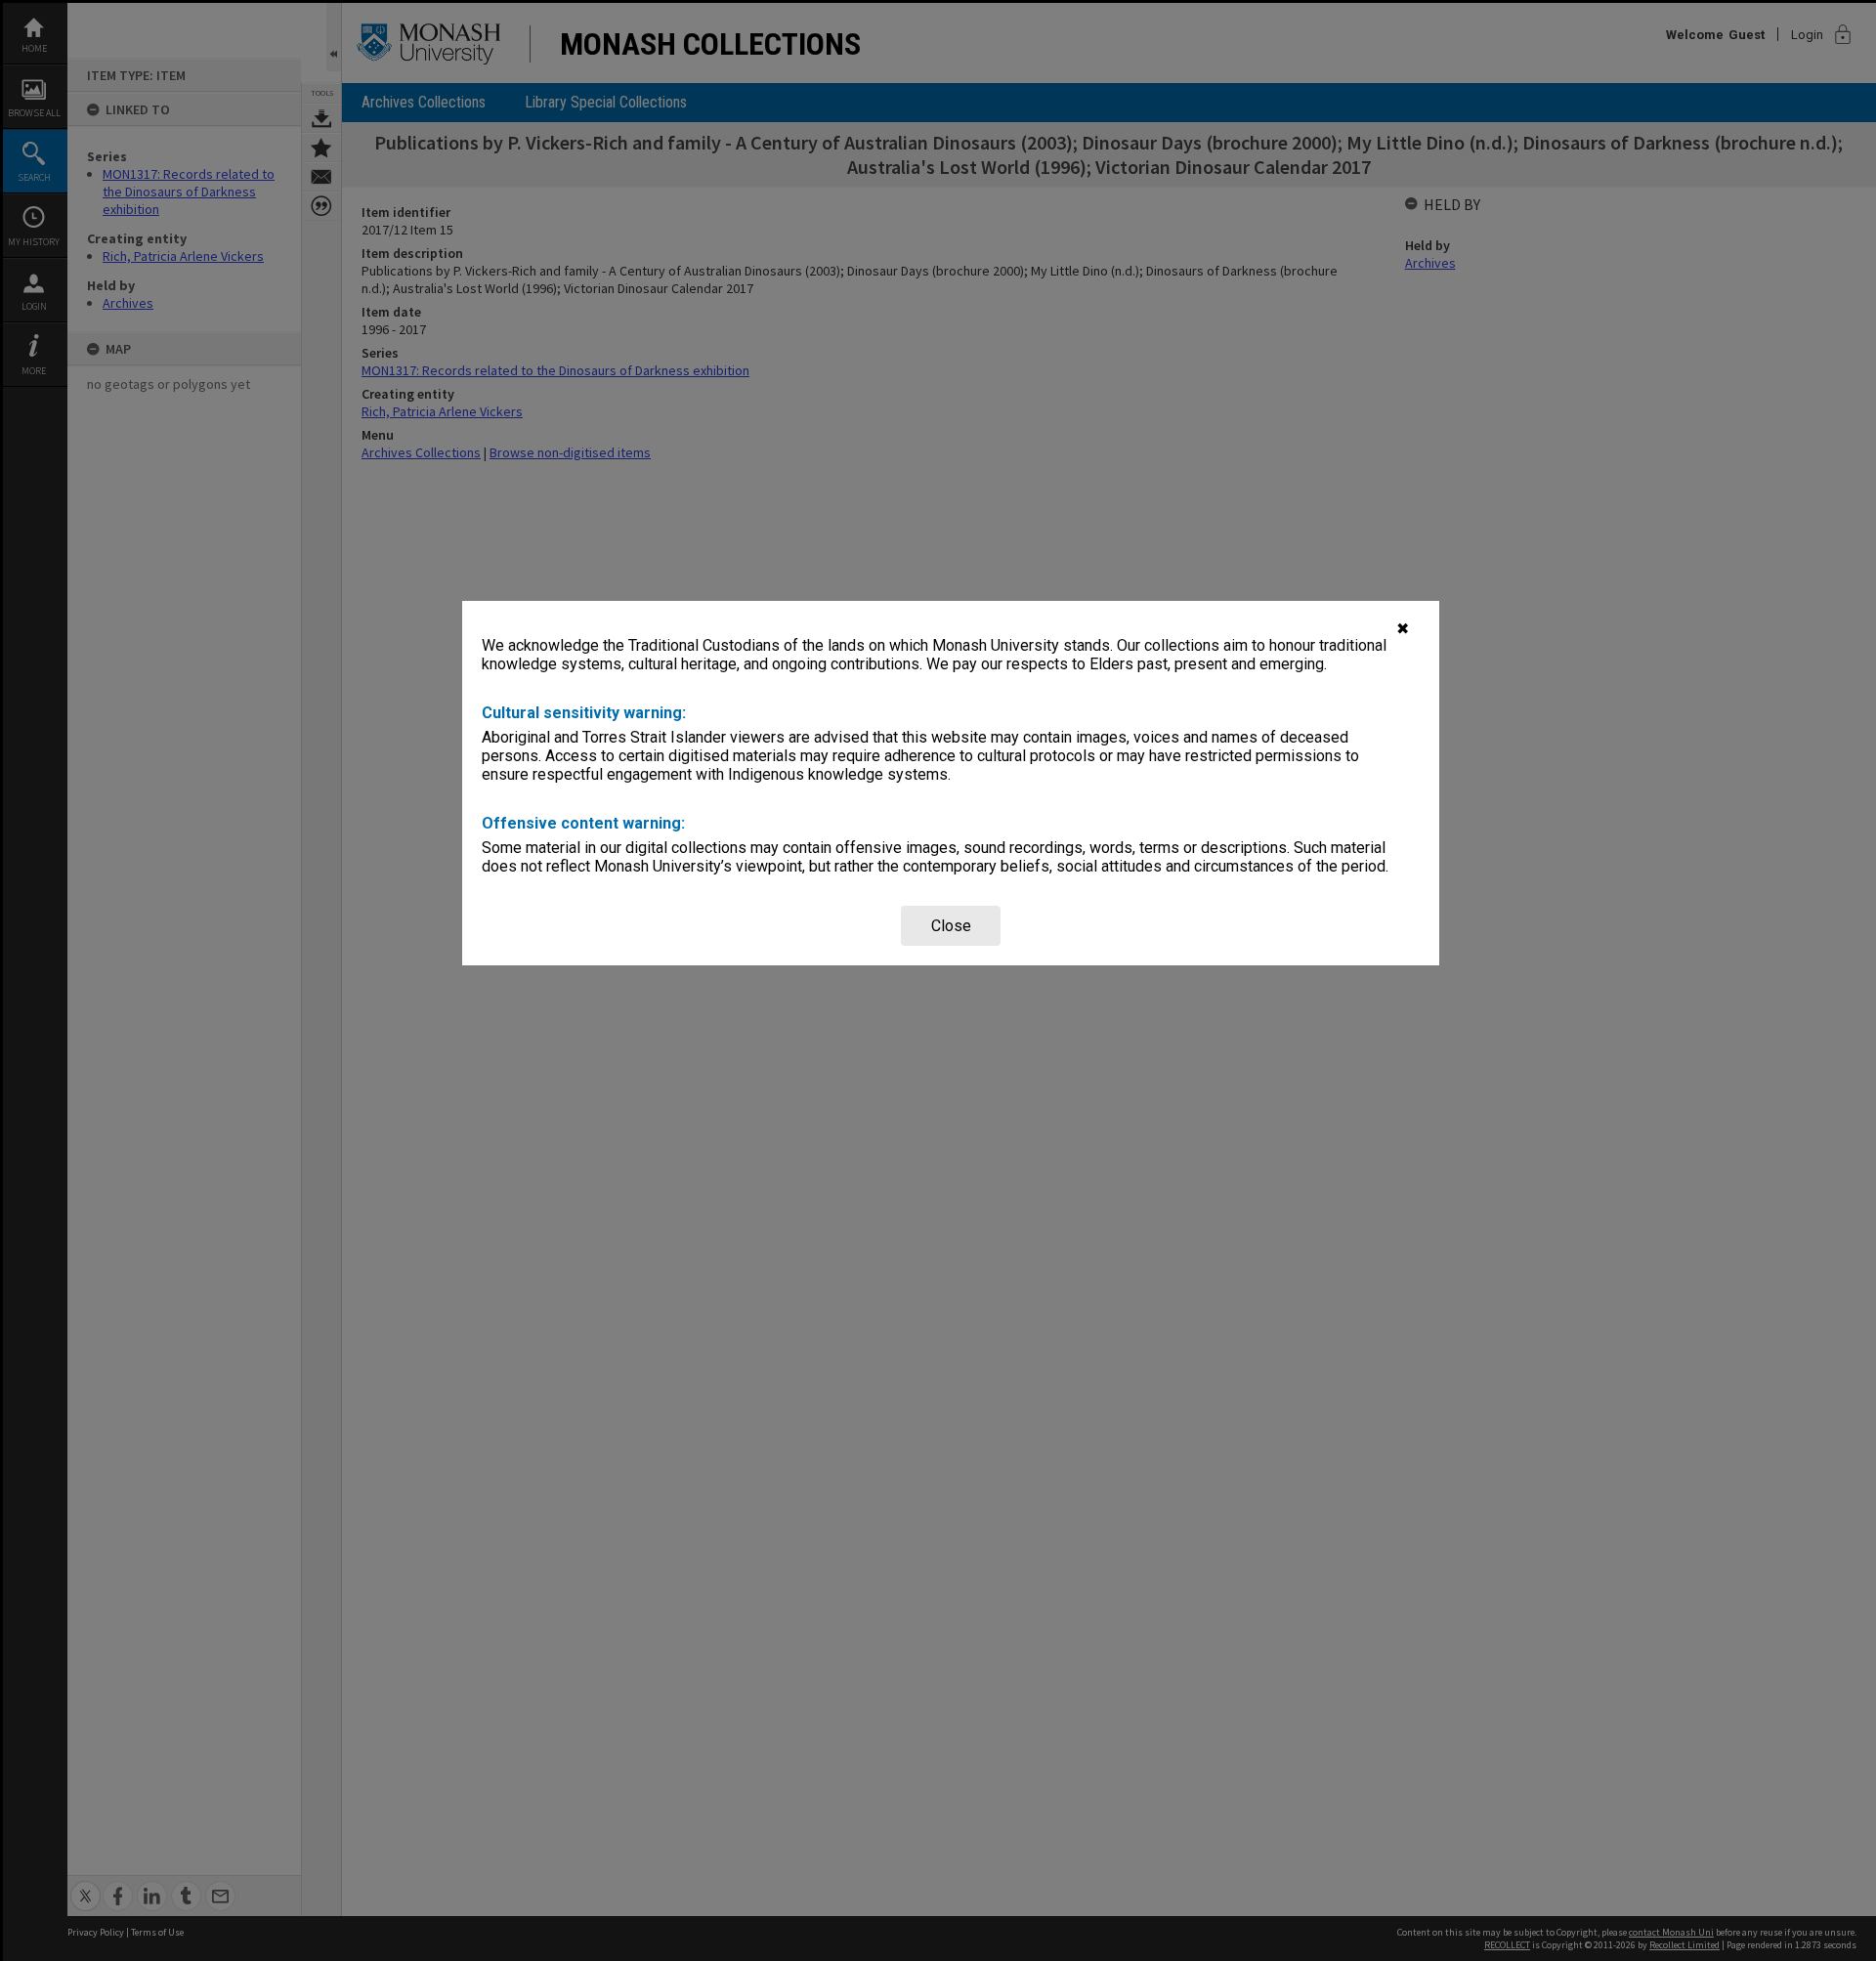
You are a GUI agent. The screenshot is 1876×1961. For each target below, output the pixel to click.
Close (951, 926)
